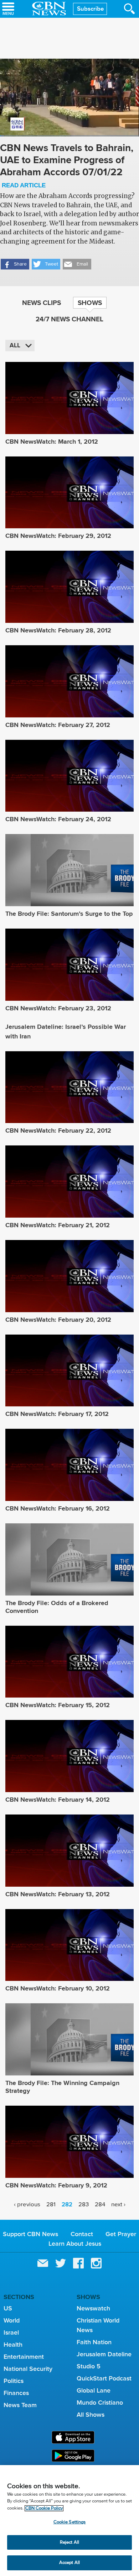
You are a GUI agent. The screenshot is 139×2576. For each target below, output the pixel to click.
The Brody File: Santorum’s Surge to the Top (69, 914)
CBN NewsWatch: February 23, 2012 (58, 1008)
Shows (90, 303)
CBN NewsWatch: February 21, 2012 (58, 1225)
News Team (20, 2405)
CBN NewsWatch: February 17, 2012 (57, 1414)
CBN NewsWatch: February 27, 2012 (58, 725)
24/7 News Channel (69, 319)
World (12, 2320)
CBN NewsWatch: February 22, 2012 (58, 1131)
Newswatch (93, 2308)
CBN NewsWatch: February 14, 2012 (58, 1800)
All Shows (91, 2415)
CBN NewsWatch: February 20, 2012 (58, 1320)
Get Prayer (121, 2234)
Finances (16, 2393)
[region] (69, 2521)
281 (51, 2205)
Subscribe (90, 9)
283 (84, 2205)
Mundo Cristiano (100, 2403)
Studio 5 (89, 2366)
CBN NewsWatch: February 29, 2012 (58, 536)
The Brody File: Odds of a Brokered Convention (57, 1607)
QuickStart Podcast (104, 2378)
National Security (28, 2369)
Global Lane (94, 2390)
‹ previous (27, 2205)
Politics (14, 2381)
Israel (11, 2332)
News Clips (42, 303)
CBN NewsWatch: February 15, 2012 (58, 1705)
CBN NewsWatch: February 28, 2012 (58, 630)
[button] (15, 264)
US (8, 2308)
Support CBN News (30, 2234)
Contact (82, 2234)
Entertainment (24, 2357)
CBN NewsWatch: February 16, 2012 (58, 1508)
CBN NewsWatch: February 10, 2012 (58, 1988)
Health (13, 2345)
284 (100, 2205)
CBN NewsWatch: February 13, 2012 (58, 1894)
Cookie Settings (70, 2522)
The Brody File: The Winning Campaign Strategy (62, 2087)
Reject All (69, 2542)
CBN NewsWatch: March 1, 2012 (52, 442)
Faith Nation (94, 2342)
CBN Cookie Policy (44, 2508)
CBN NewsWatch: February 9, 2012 (56, 2185)
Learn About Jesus (75, 2244)
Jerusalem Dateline (104, 2354)
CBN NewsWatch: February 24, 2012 (58, 819)
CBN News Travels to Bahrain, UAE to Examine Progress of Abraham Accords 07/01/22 (67, 165)
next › (118, 2205)
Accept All (69, 2563)
